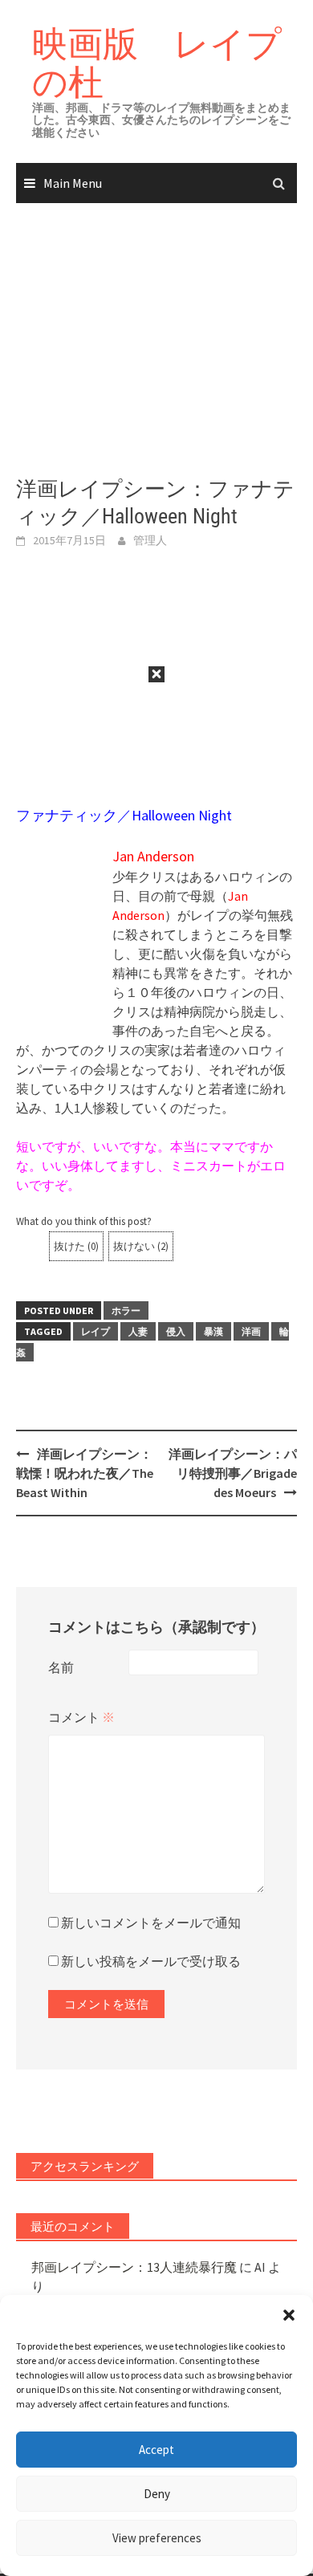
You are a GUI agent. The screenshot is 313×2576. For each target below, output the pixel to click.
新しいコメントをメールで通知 (151, 1923)
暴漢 (213, 1331)
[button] (289, 2315)
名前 (61, 1667)
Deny (157, 2494)
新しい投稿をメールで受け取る (151, 1961)
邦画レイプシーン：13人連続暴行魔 (134, 2267)
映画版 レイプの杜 (157, 62)
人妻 (138, 1331)
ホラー (126, 1310)
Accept (156, 2450)
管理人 (150, 540)
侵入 (176, 1331)
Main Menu (73, 183)
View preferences (157, 2538)
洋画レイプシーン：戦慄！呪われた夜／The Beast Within (85, 1473)
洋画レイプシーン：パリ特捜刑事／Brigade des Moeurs (233, 1473)
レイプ (96, 1331)
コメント (81, 1717)
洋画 (251, 1331)
